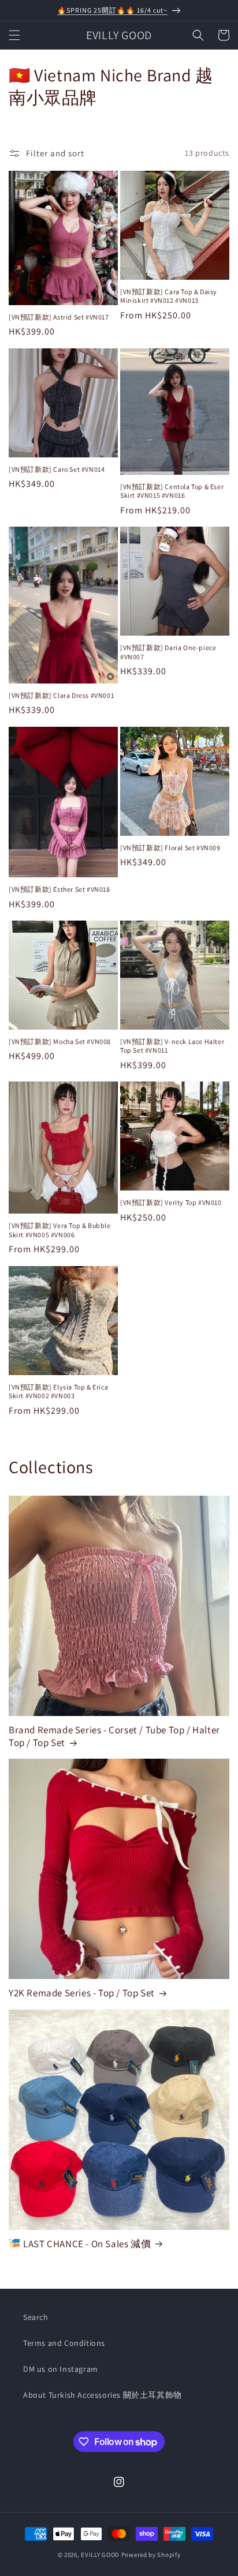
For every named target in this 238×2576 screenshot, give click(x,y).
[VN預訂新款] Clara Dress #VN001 (61, 695)
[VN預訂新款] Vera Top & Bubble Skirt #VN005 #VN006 (60, 1230)
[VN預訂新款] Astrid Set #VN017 (59, 317)
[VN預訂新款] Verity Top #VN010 (171, 1202)
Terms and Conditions (64, 2343)
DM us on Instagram (61, 2369)
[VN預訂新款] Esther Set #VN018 (59, 889)
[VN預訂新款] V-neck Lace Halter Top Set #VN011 (172, 1046)
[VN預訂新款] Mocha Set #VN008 (60, 1041)
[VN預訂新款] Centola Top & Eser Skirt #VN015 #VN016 (172, 491)
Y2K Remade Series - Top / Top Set (82, 1993)
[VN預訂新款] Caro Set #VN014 (57, 469)
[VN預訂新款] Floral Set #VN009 (170, 848)
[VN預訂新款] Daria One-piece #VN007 (168, 652)
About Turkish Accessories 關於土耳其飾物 (103, 2395)
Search (36, 2317)
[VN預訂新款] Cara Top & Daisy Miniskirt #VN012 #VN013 (169, 296)
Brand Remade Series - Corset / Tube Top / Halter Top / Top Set (114, 1736)
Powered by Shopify (151, 2555)
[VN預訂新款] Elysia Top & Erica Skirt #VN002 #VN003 (58, 1392)
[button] (14, 35)
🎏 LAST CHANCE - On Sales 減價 (80, 2244)
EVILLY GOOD (100, 2555)
